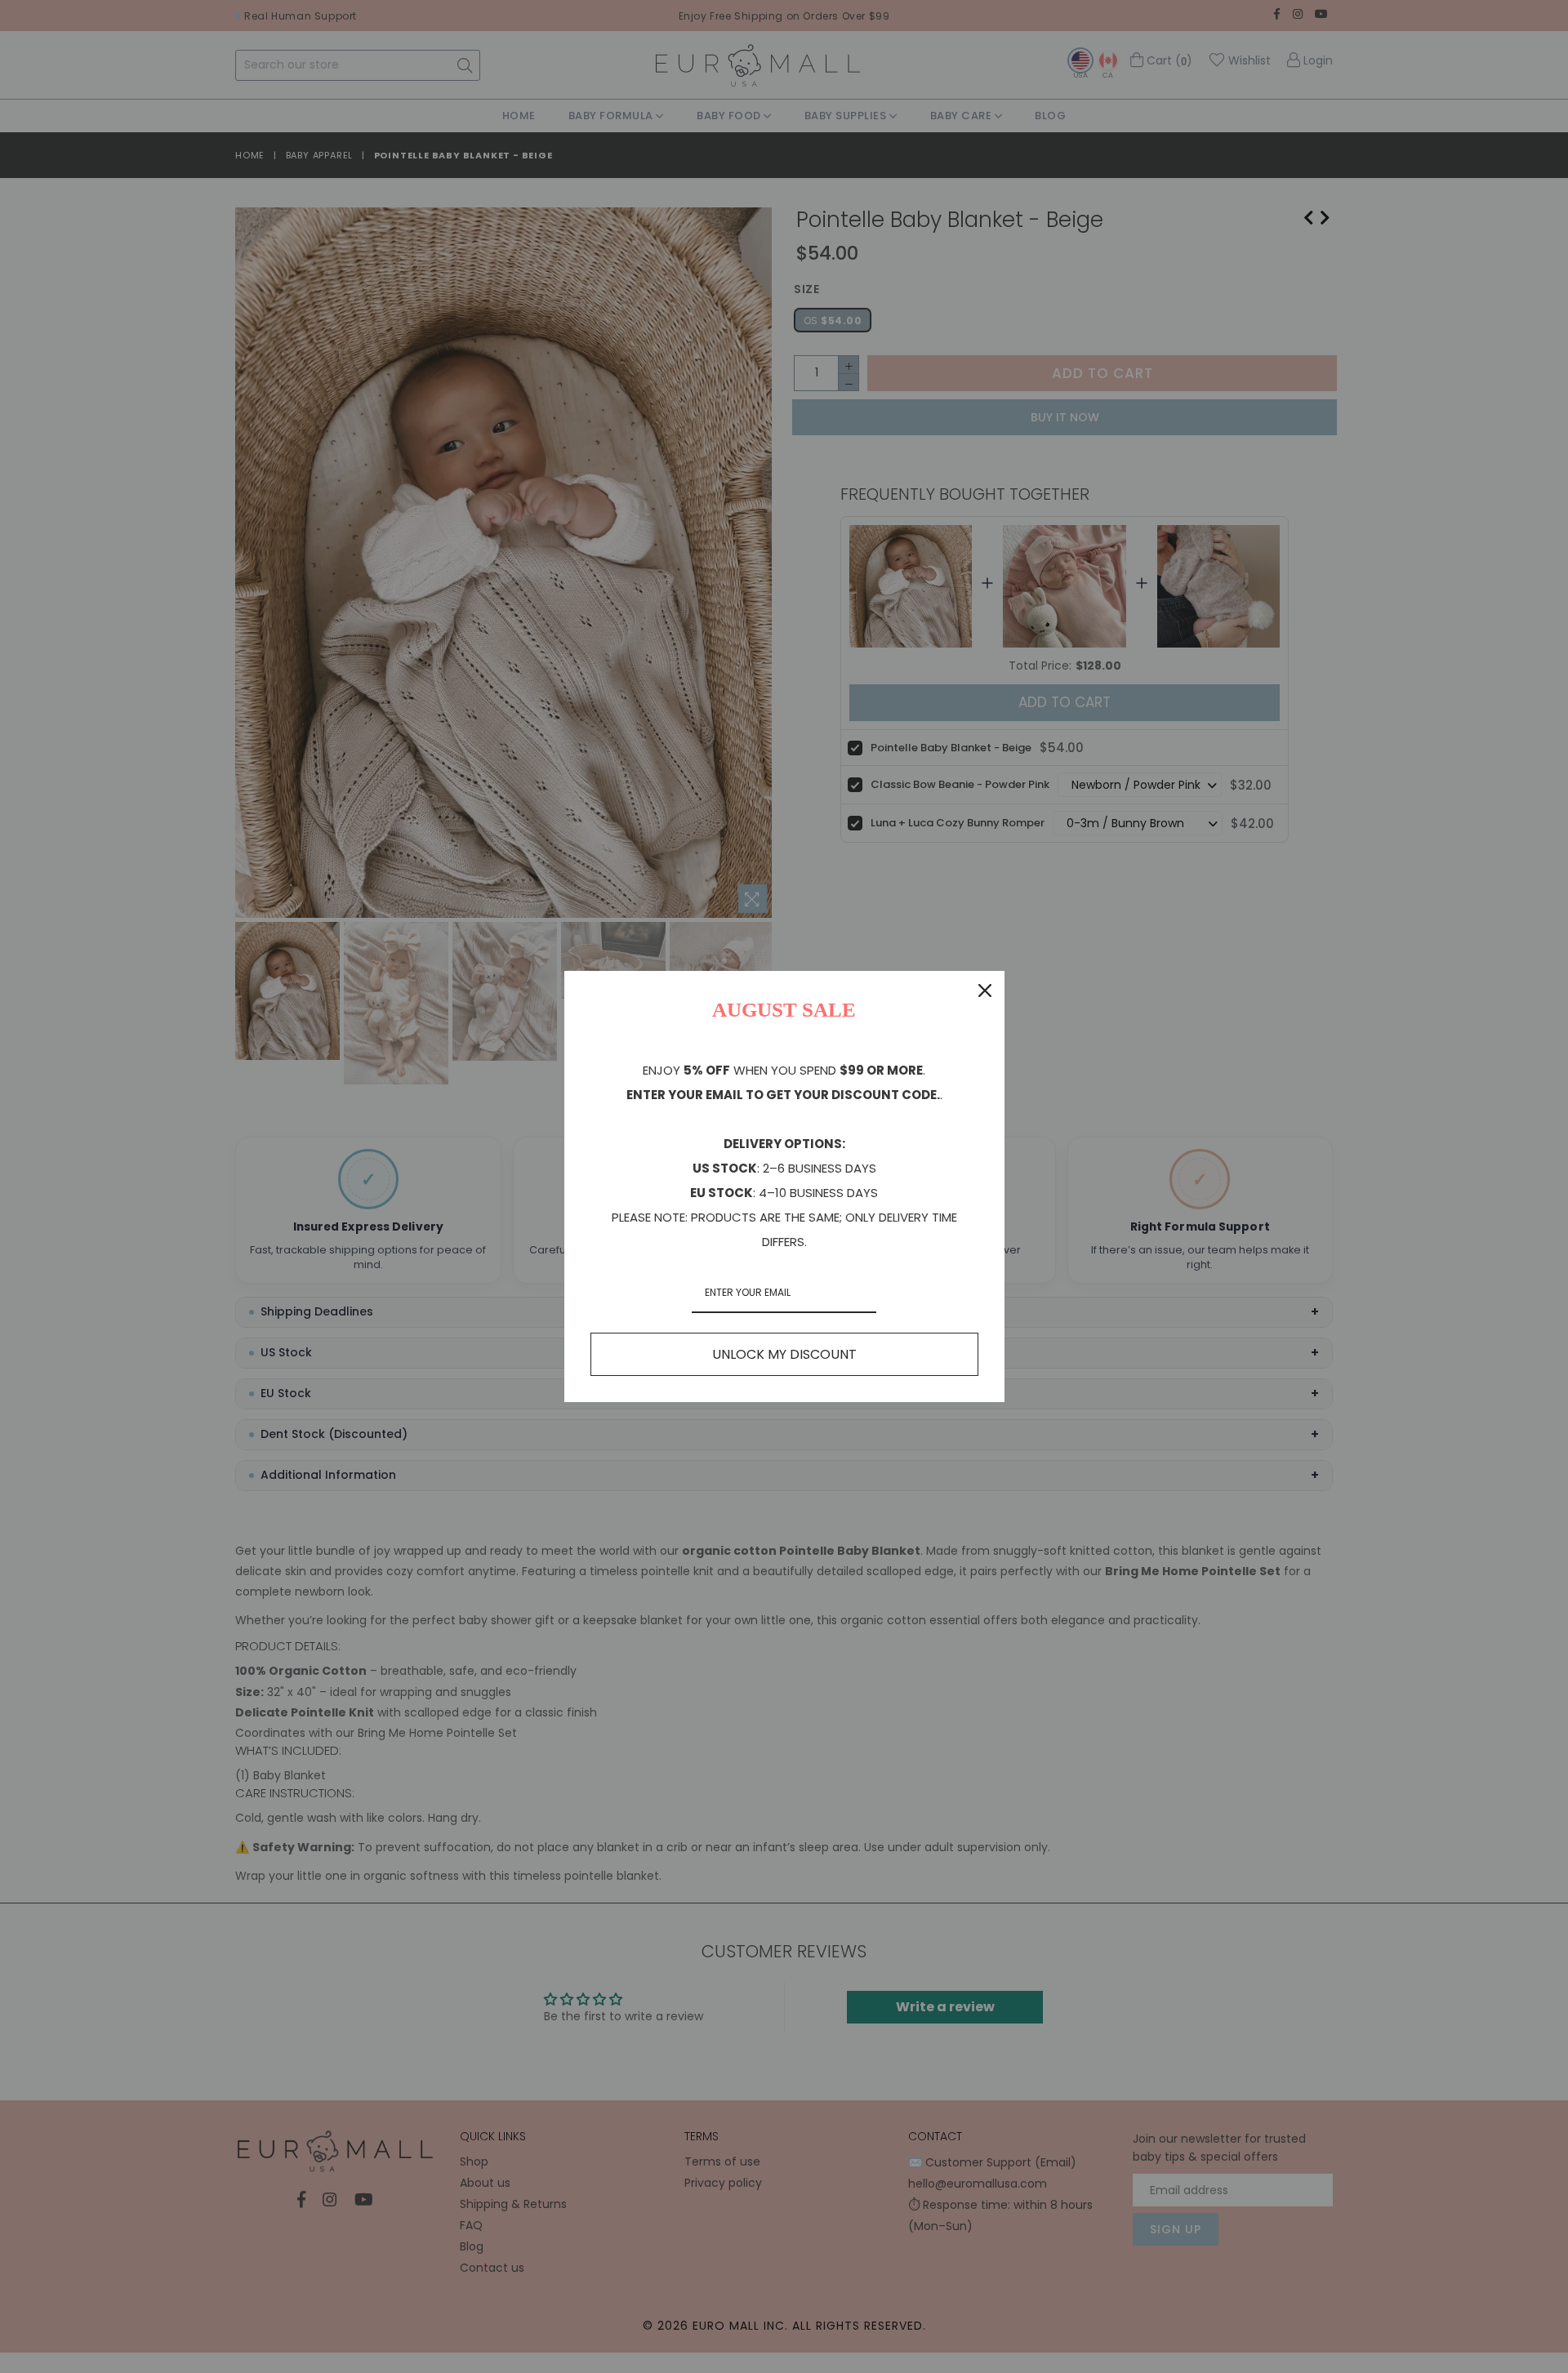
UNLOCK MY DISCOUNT (784, 1354)
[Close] (985, 991)
